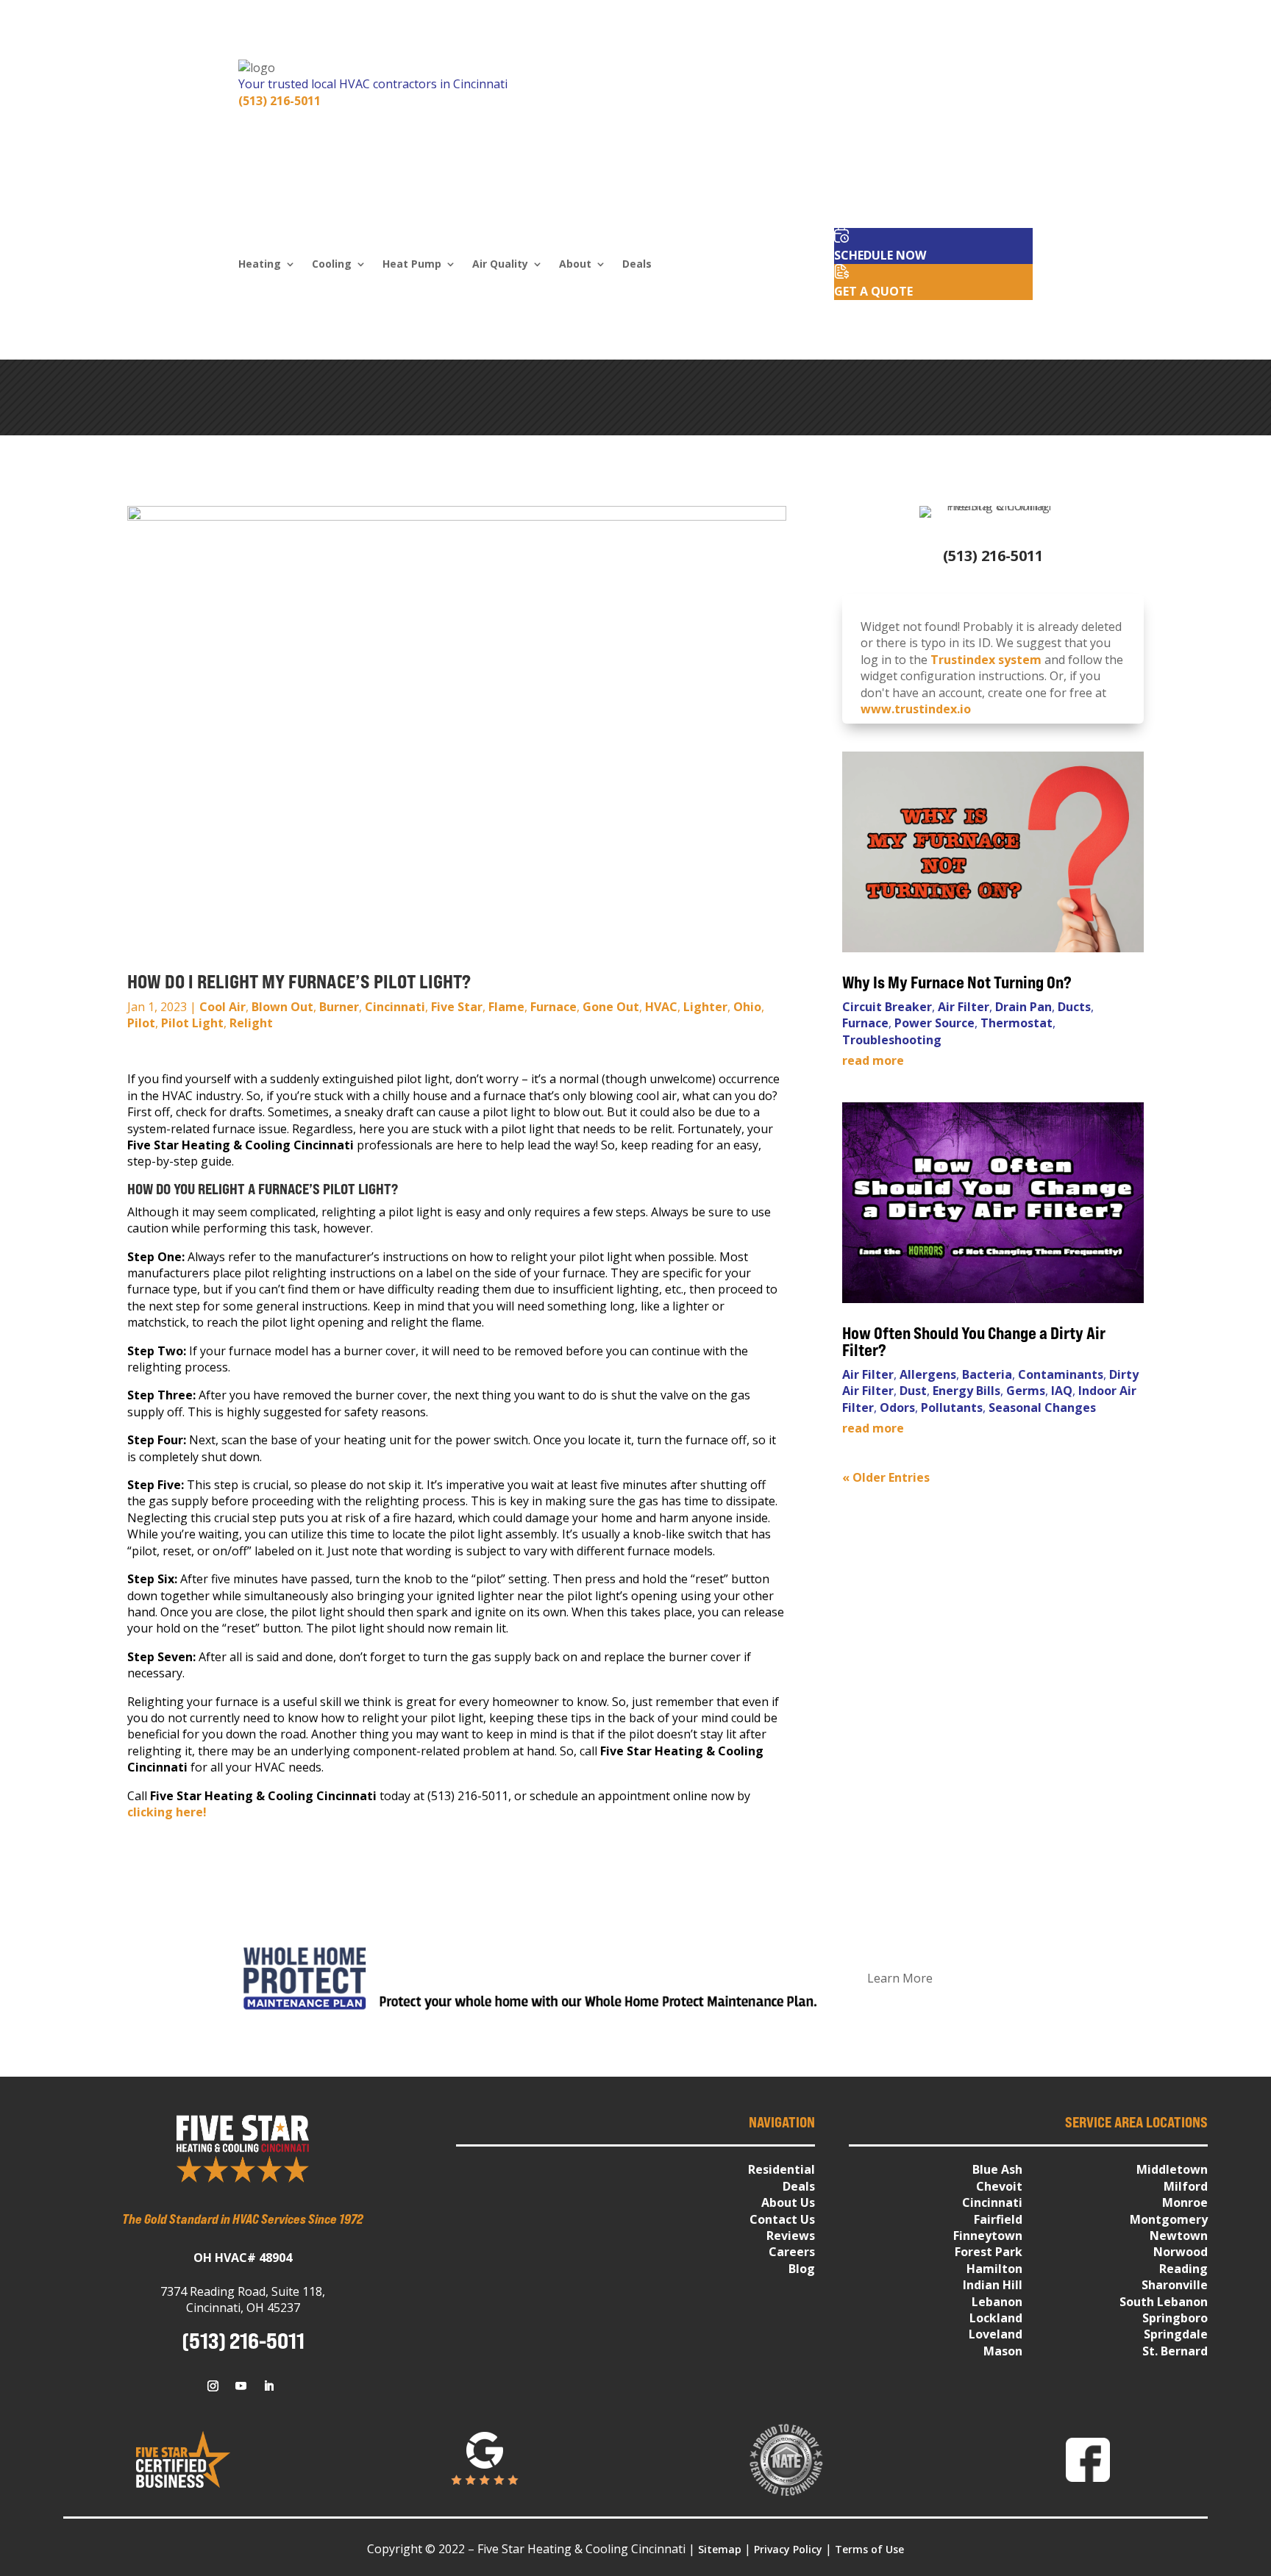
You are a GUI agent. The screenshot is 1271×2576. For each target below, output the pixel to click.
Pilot (141, 1023)
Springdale (1176, 2334)
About (575, 265)
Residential (782, 2169)
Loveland (996, 2334)
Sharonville (1175, 2285)
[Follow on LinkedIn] (268, 2386)
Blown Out (282, 1007)
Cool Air (222, 1007)
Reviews (791, 2236)
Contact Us (782, 2219)
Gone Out (611, 1007)
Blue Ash (997, 2169)
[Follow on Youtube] (241, 2386)
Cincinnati (395, 1007)
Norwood (1181, 2252)
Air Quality (500, 265)
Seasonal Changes (1042, 1407)
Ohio (747, 1007)
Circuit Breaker (887, 1007)
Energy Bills (966, 1391)
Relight (251, 1023)
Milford (1186, 2186)
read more (873, 1060)
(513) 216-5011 (280, 101)
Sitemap (720, 2549)
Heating (260, 265)
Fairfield (998, 2219)
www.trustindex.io (916, 709)
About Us (788, 2202)
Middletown (1172, 2169)
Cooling (332, 265)
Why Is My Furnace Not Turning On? (958, 982)
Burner (339, 1007)
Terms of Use (869, 2549)
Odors (897, 1407)
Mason (1003, 2351)
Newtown (1179, 2236)
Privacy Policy (788, 2549)
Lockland (996, 2318)
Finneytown (988, 2236)
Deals (637, 265)
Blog (802, 2269)
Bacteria (987, 1374)
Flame (506, 1007)
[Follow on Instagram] (213, 2386)
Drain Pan (1023, 1007)
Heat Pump (412, 265)
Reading (1183, 2269)
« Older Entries (886, 1477)
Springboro (1175, 2318)
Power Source (934, 1023)
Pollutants (952, 1407)
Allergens (928, 1374)
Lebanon (997, 2302)
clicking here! (167, 1812)
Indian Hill (993, 2285)
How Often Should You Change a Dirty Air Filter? (974, 1342)
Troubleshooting (892, 1040)
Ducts (1074, 1007)
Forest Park (989, 2252)
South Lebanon (1164, 2302)
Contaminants (1061, 1374)
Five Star (457, 1007)
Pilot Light (192, 1023)
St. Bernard (1175, 2351)
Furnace (553, 1007)
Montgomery (1169, 2219)
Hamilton (994, 2269)
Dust (913, 1391)
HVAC (661, 1007)
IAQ (1062, 1391)
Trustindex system (986, 660)
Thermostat (1017, 1023)
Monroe (1185, 2202)
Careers (792, 2252)
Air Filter (964, 1007)
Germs (1026, 1391)
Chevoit (999, 2186)
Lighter (705, 1007)
